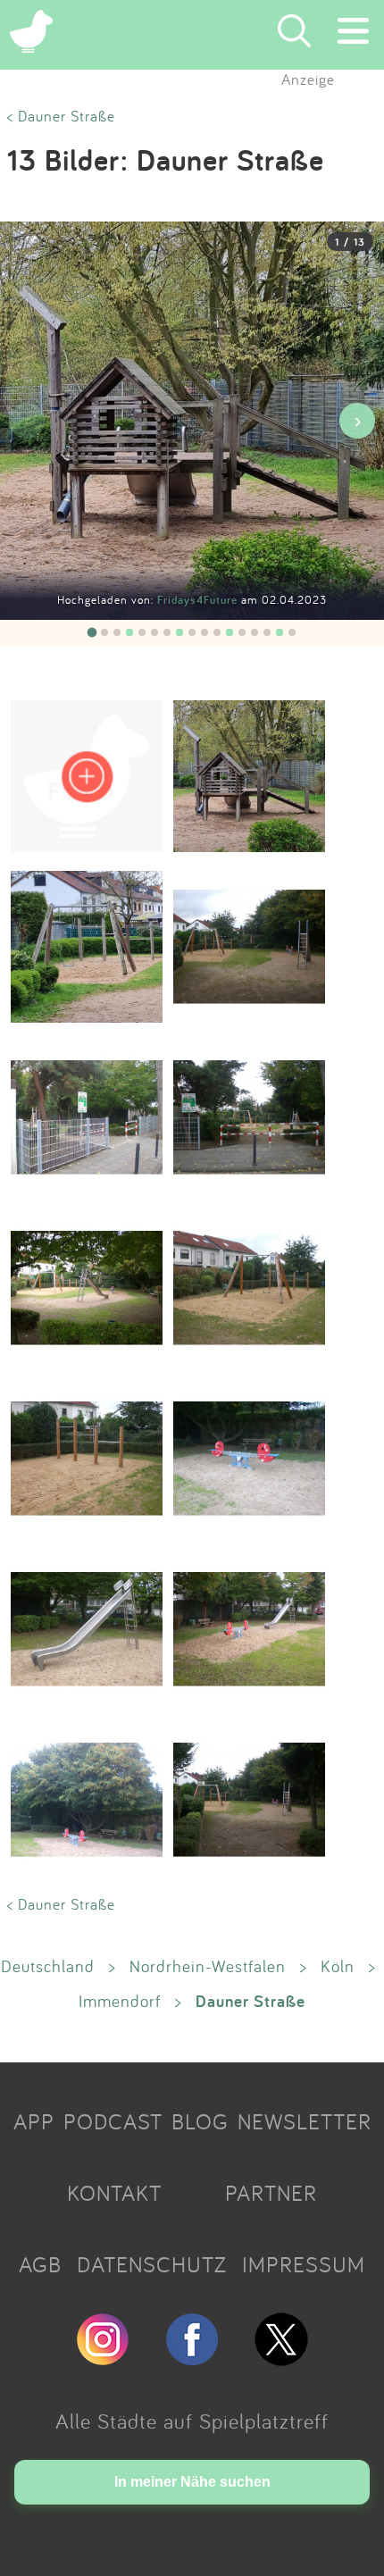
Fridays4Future (199, 600)
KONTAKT (114, 2193)
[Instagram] (103, 2358)
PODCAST (113, 2121)
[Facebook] (192, 2358)
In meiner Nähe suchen (192, 2482)
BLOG (200, 2121)
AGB (40, 2264)
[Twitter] (281, 2358)
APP (34, 2121)
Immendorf (120, 2001)
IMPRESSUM (304, 2264)
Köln (338, 1966)
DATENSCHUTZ (152, 2264)
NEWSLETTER (305, 2121)
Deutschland (48, 1966)
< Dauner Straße (61, 116)
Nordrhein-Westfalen (208, 1966)
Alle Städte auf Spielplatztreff (192, 2421)
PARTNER (271, 2193)
